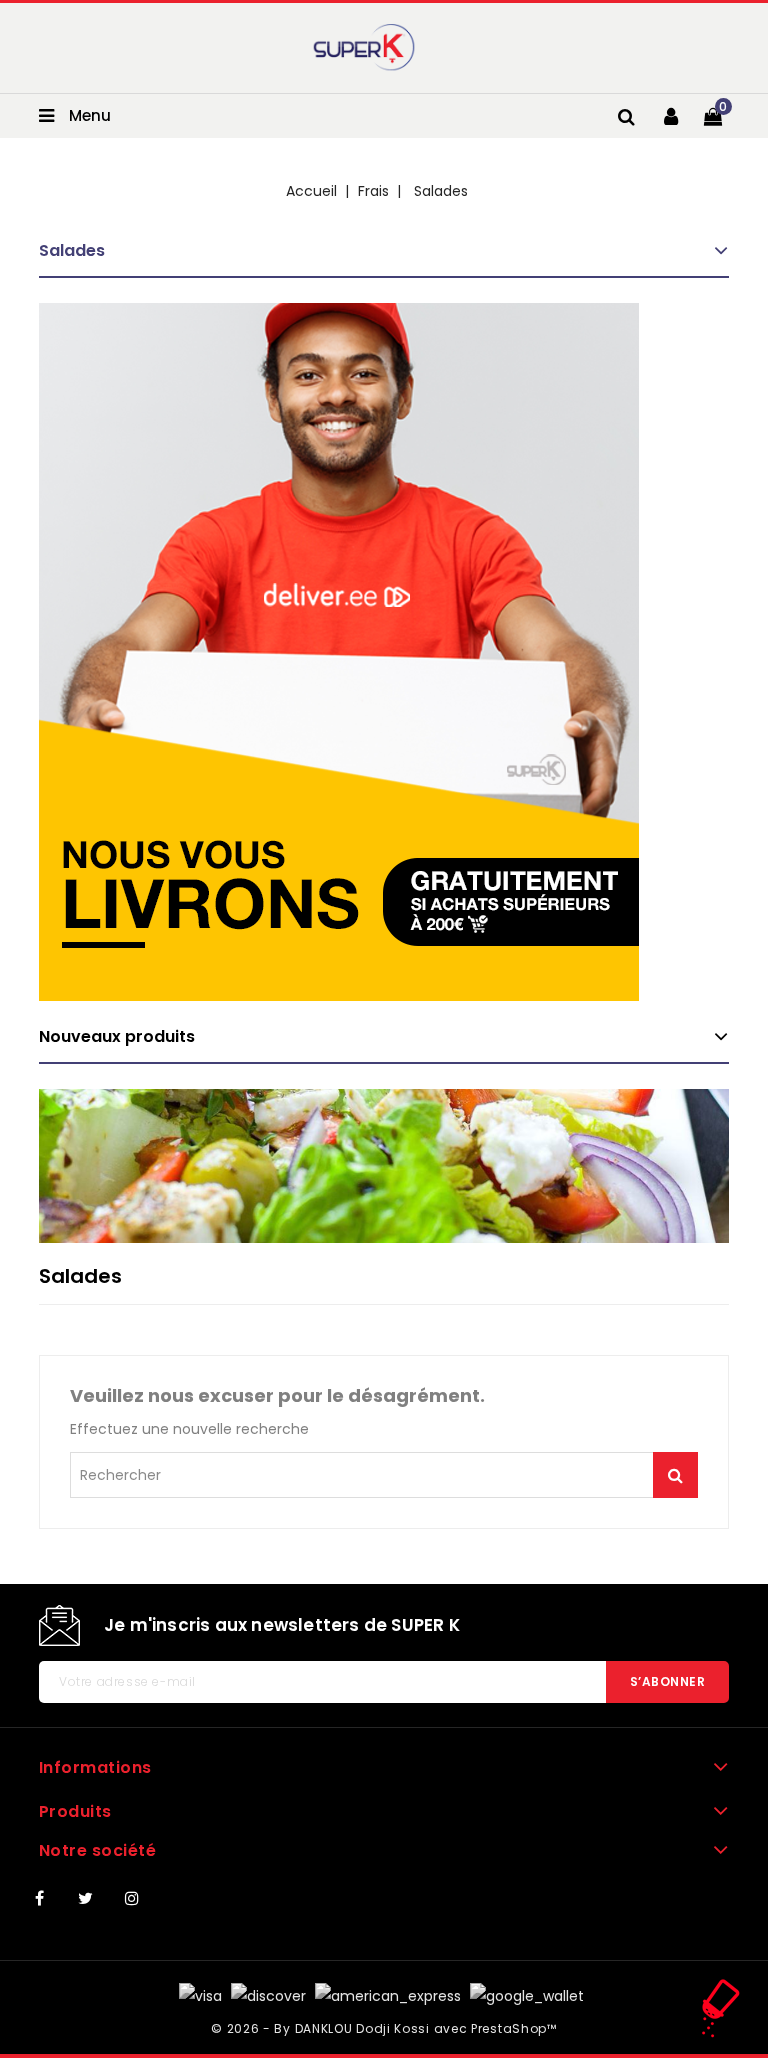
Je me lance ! (675, 1475)
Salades (72, 250)
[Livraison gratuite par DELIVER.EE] (339, 652)
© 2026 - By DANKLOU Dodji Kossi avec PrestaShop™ (384, 2028)
